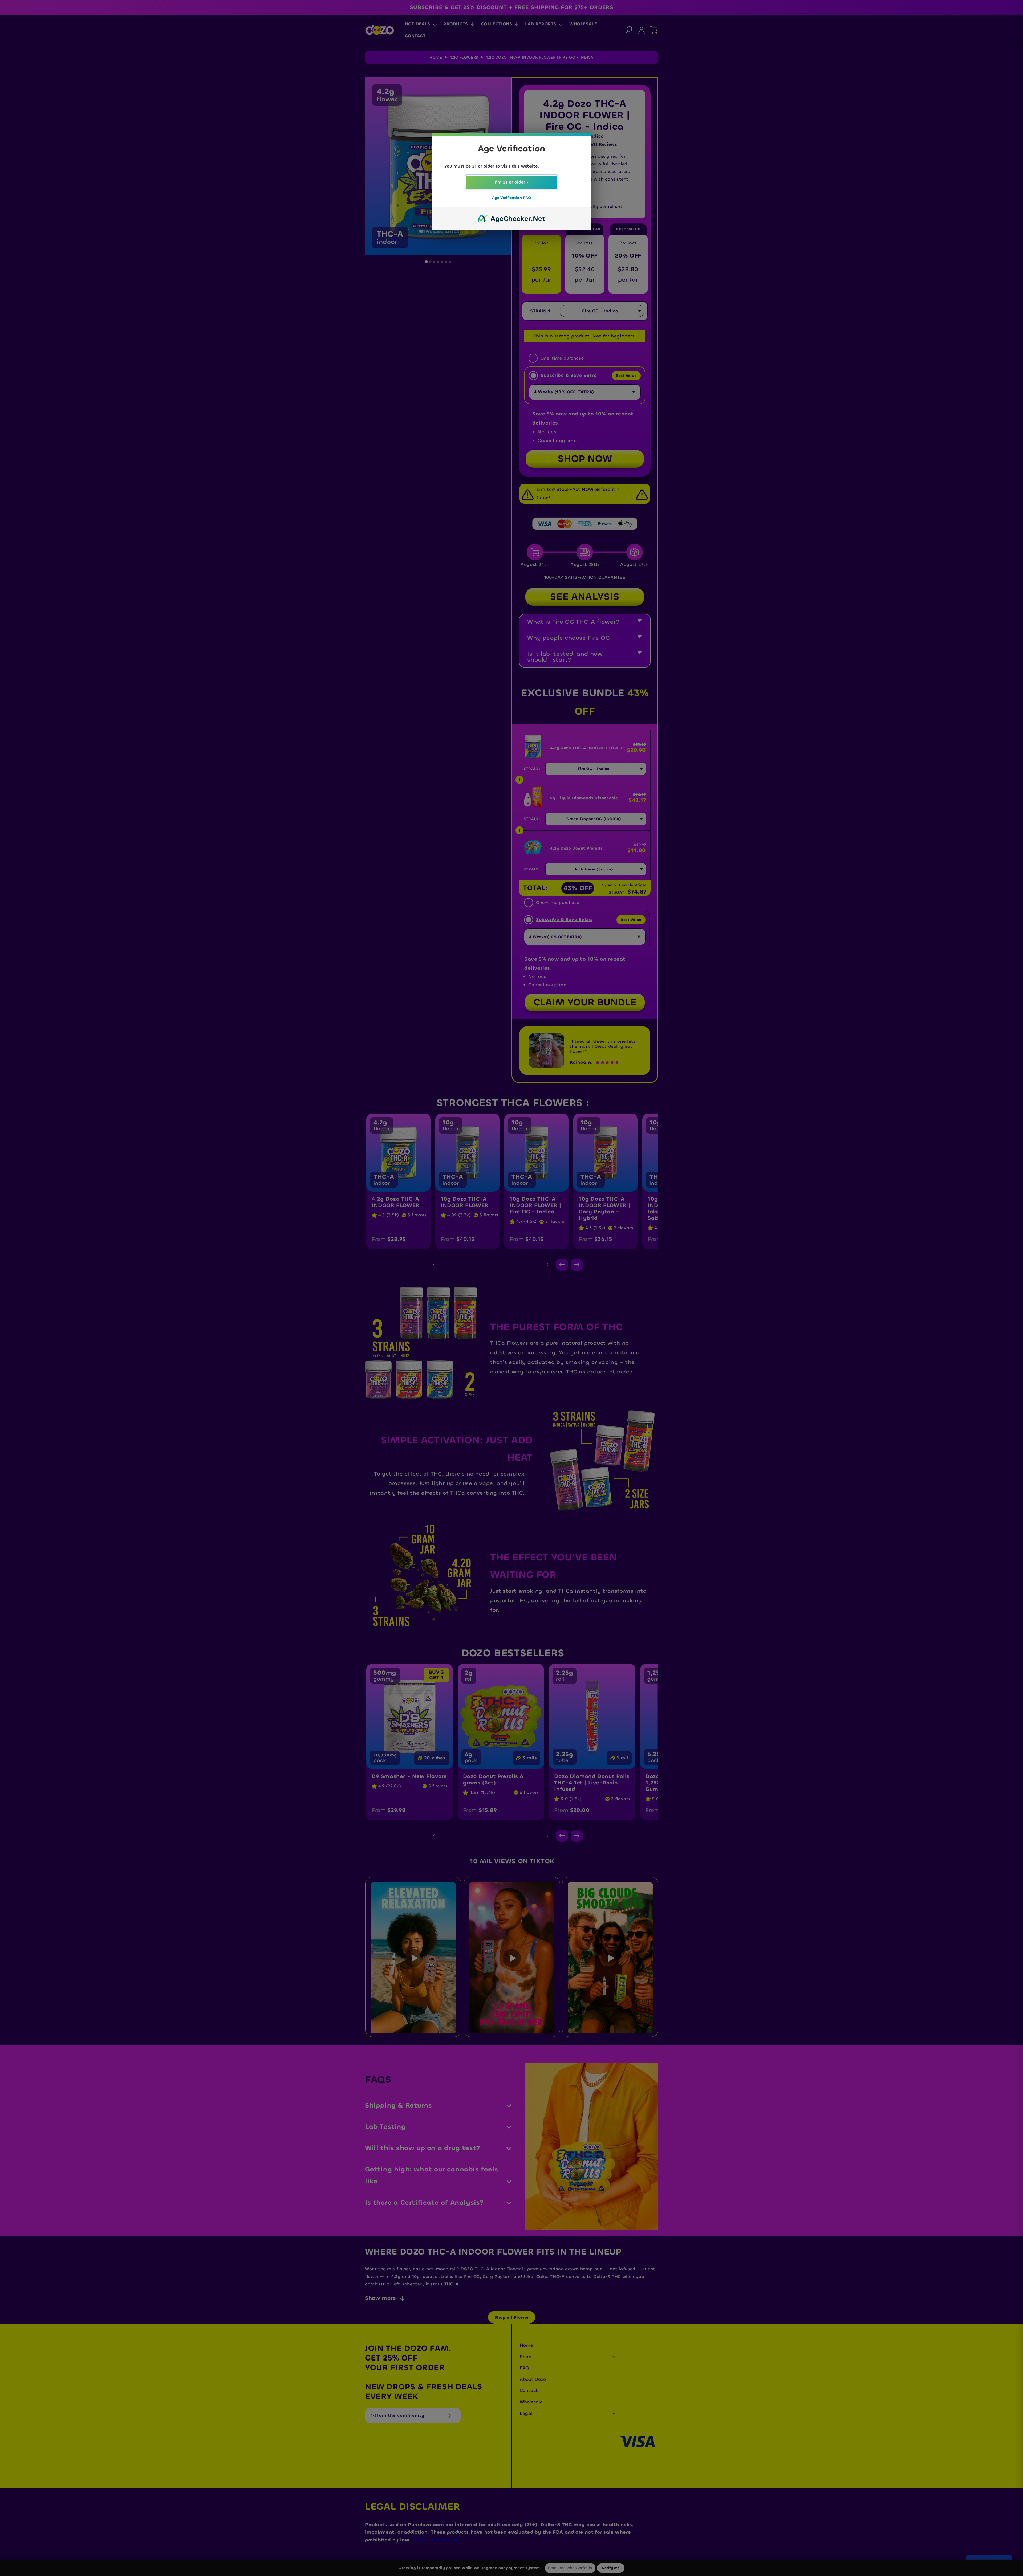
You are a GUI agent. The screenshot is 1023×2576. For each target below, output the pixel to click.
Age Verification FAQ (511, 198)
